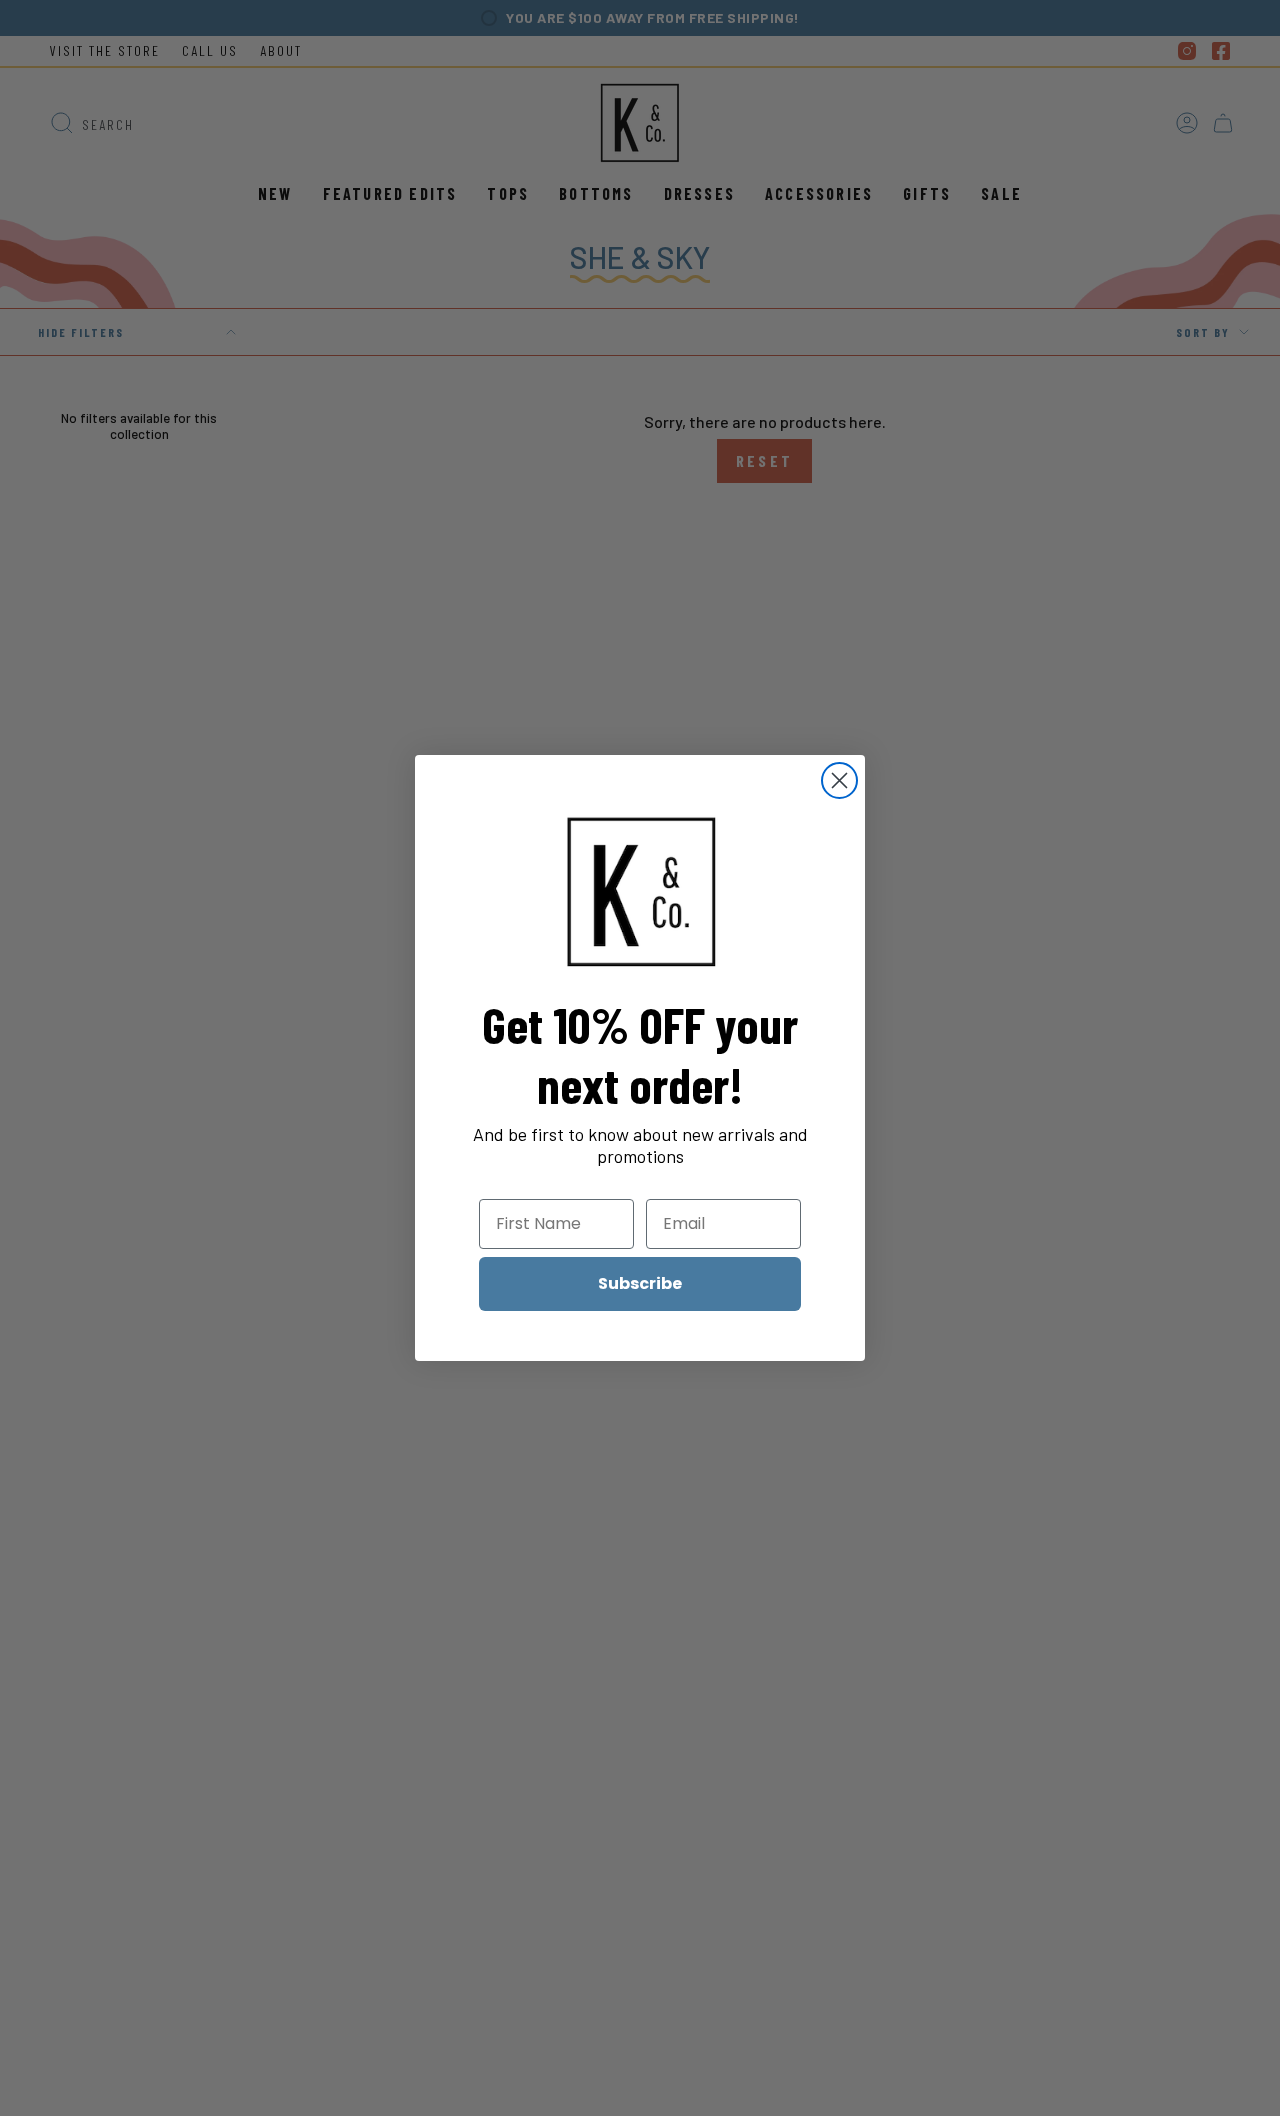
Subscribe (640, 1283)
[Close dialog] (839, 780)
